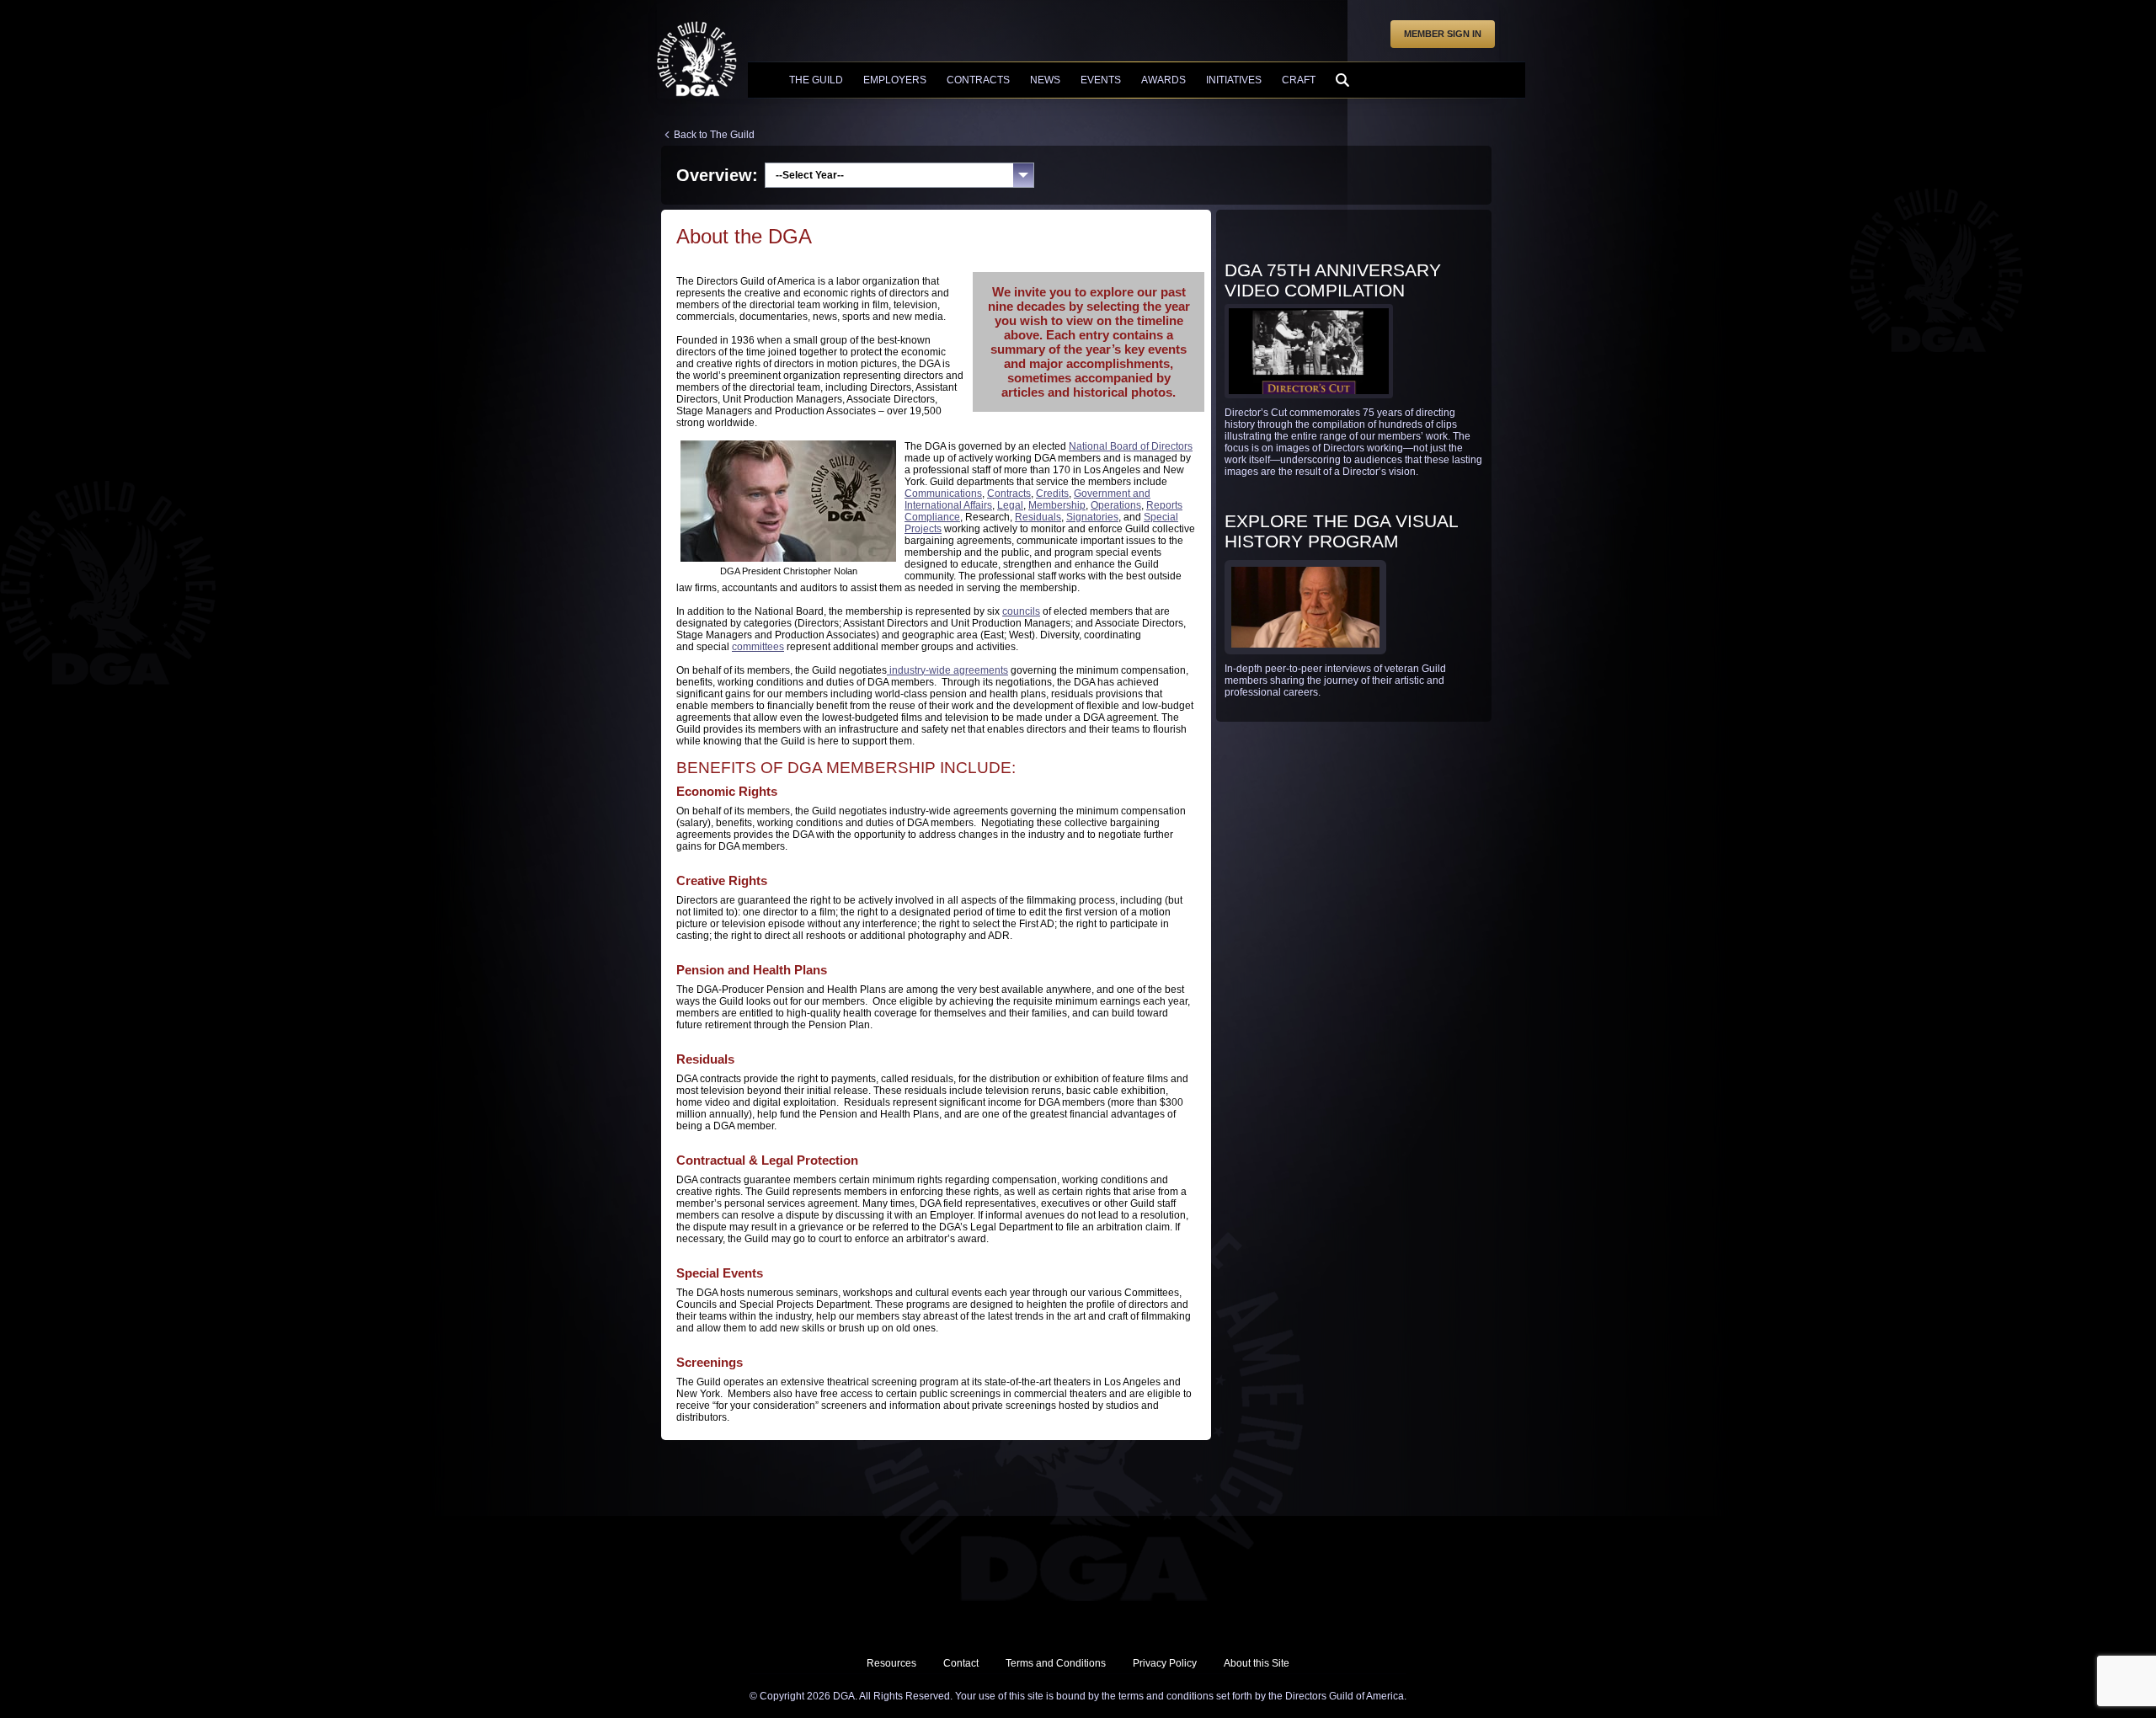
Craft (1299, 80)
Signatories (1092, 517)
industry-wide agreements (947, 670)
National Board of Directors (1131, 446)
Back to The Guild (714, 135)
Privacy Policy (1165, 1663)
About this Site (1257, 1663)
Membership (1057, 505)
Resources (891, 1663)
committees (758, 647)
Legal (1010, 505)
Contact (961, 1663)
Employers (895, 80)
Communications (943, 494)
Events (1101, 80)
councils (1021, 611)
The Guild (816, 80)
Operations (1116, 505)
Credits (1052, 494)
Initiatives (1234, 80)
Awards (1163, 80)
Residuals (1038, 517)
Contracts (978, 80)
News (1045, 80)
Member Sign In (1443, 34)
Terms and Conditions (1056, 1663)
